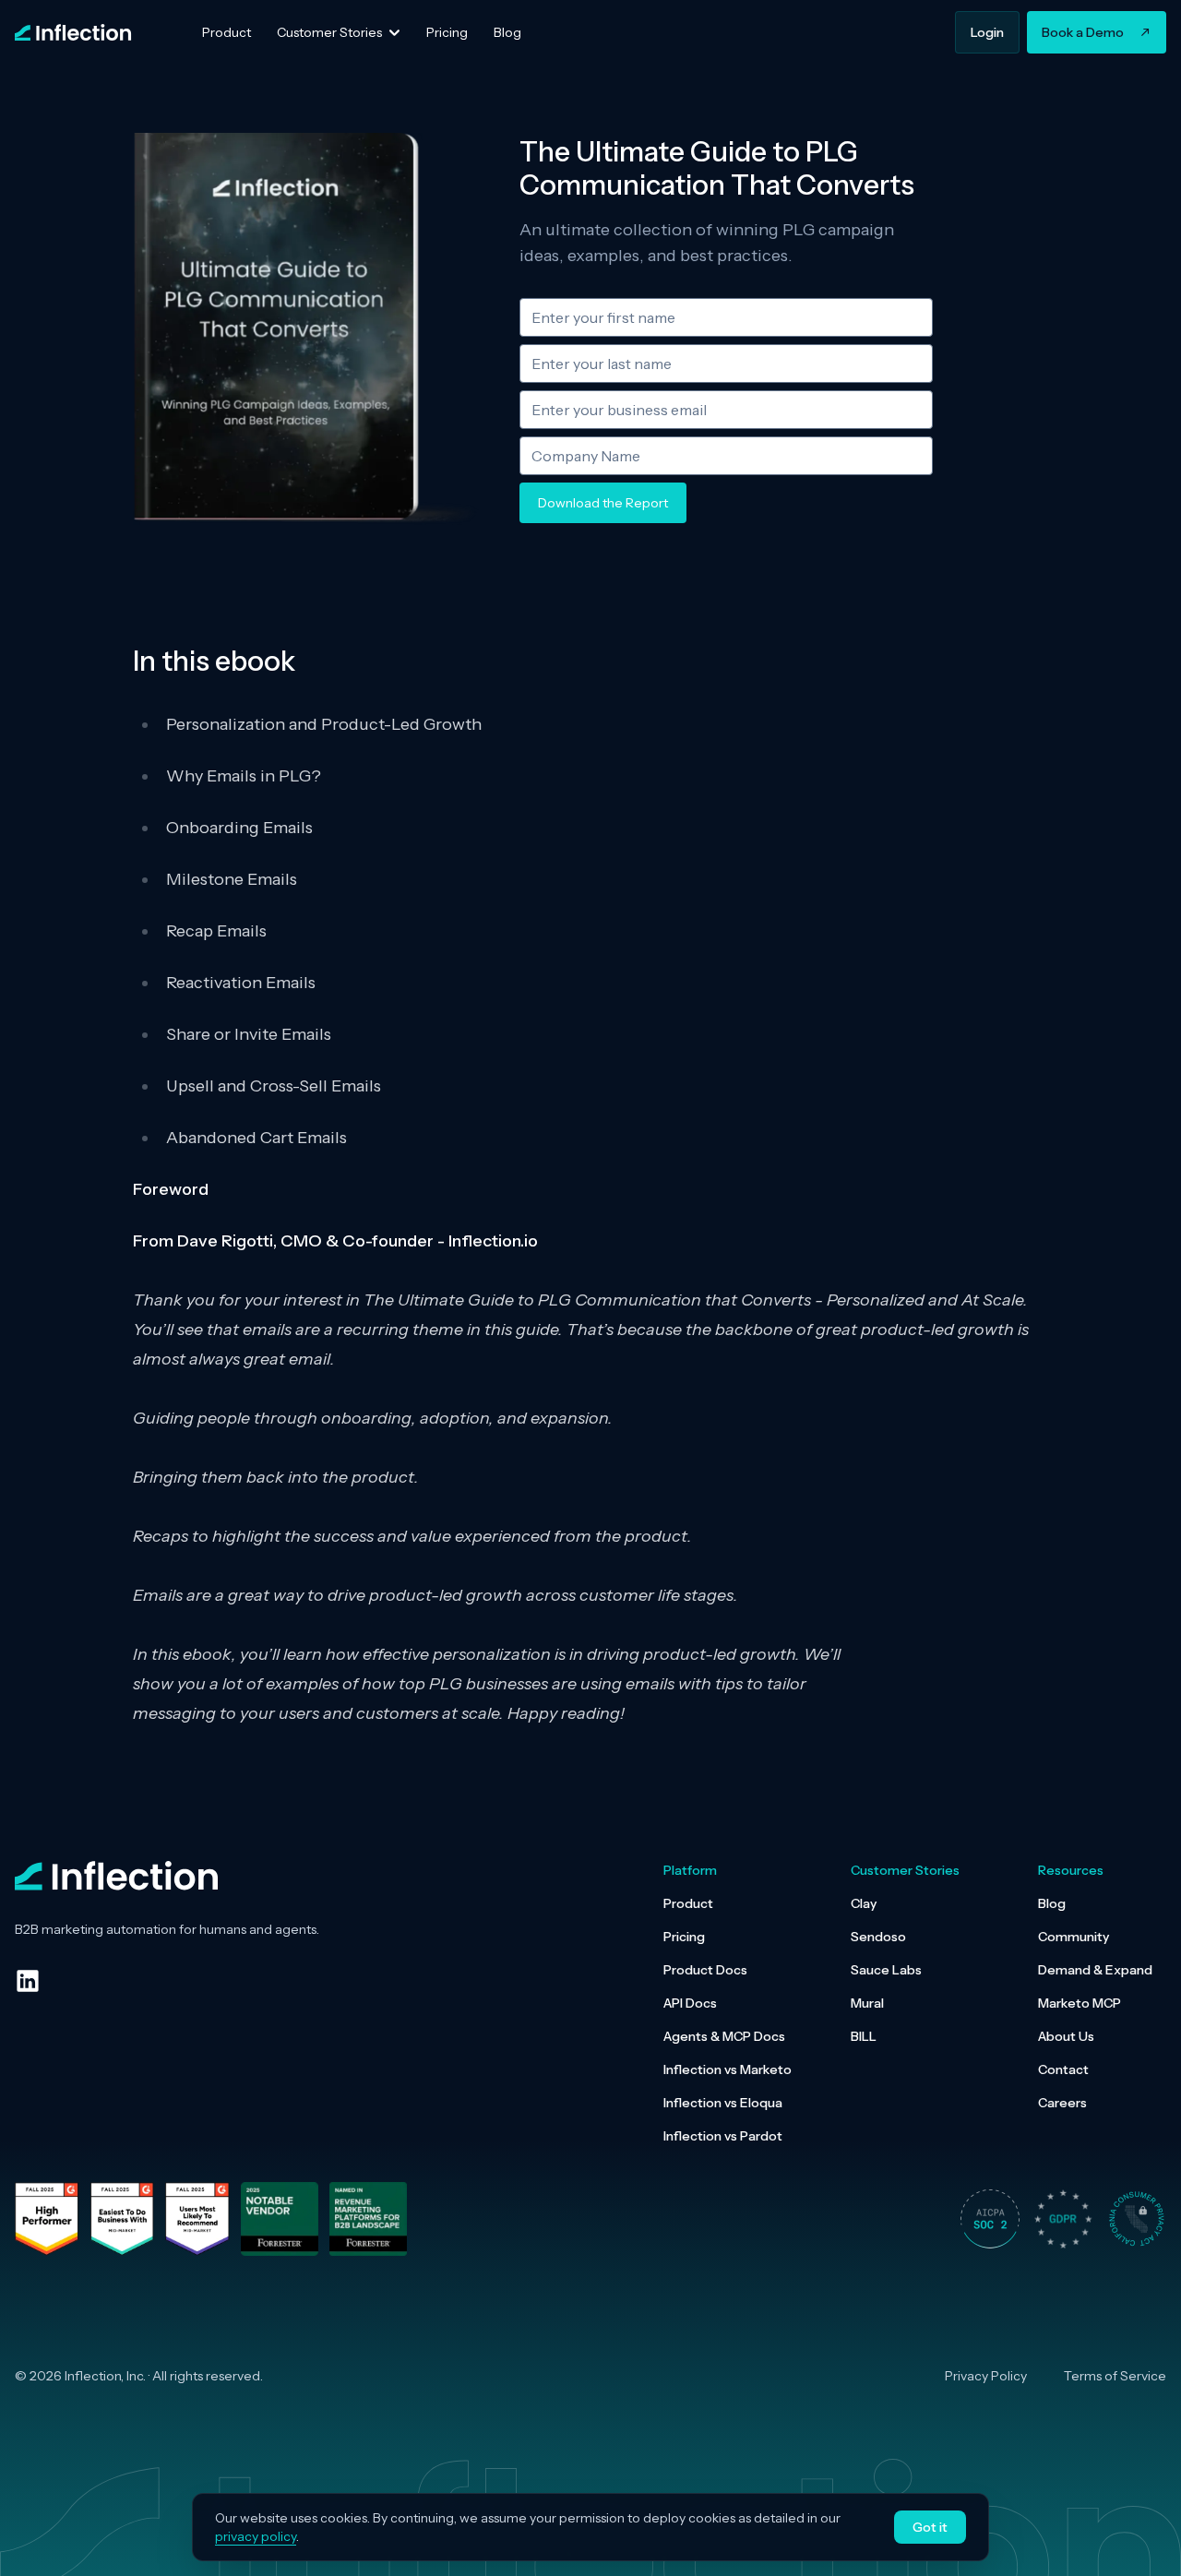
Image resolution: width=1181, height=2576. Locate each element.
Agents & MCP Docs (724, 2036)
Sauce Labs (886, 1970)
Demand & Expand (1095, 1970)
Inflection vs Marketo (728, 2069)
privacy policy (256, 2536)
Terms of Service (1115, 2376)
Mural (867, 2003)
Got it (930, 2527)
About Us (1066, 2036)
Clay (864, 1903)
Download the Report (603, 503)
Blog (1052, 1903)
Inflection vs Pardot (723, 2136)
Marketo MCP (1080, 2003)
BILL (864, 2036)
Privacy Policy (986, 2376)
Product (688, 1903)
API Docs (690, 2003)
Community (1074, 1937)
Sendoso (878, 1937)
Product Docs (705, 1970)
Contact (1063, 2069)
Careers (1062, 2103)
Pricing (684, 1937)
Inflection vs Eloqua (723, 2103)
